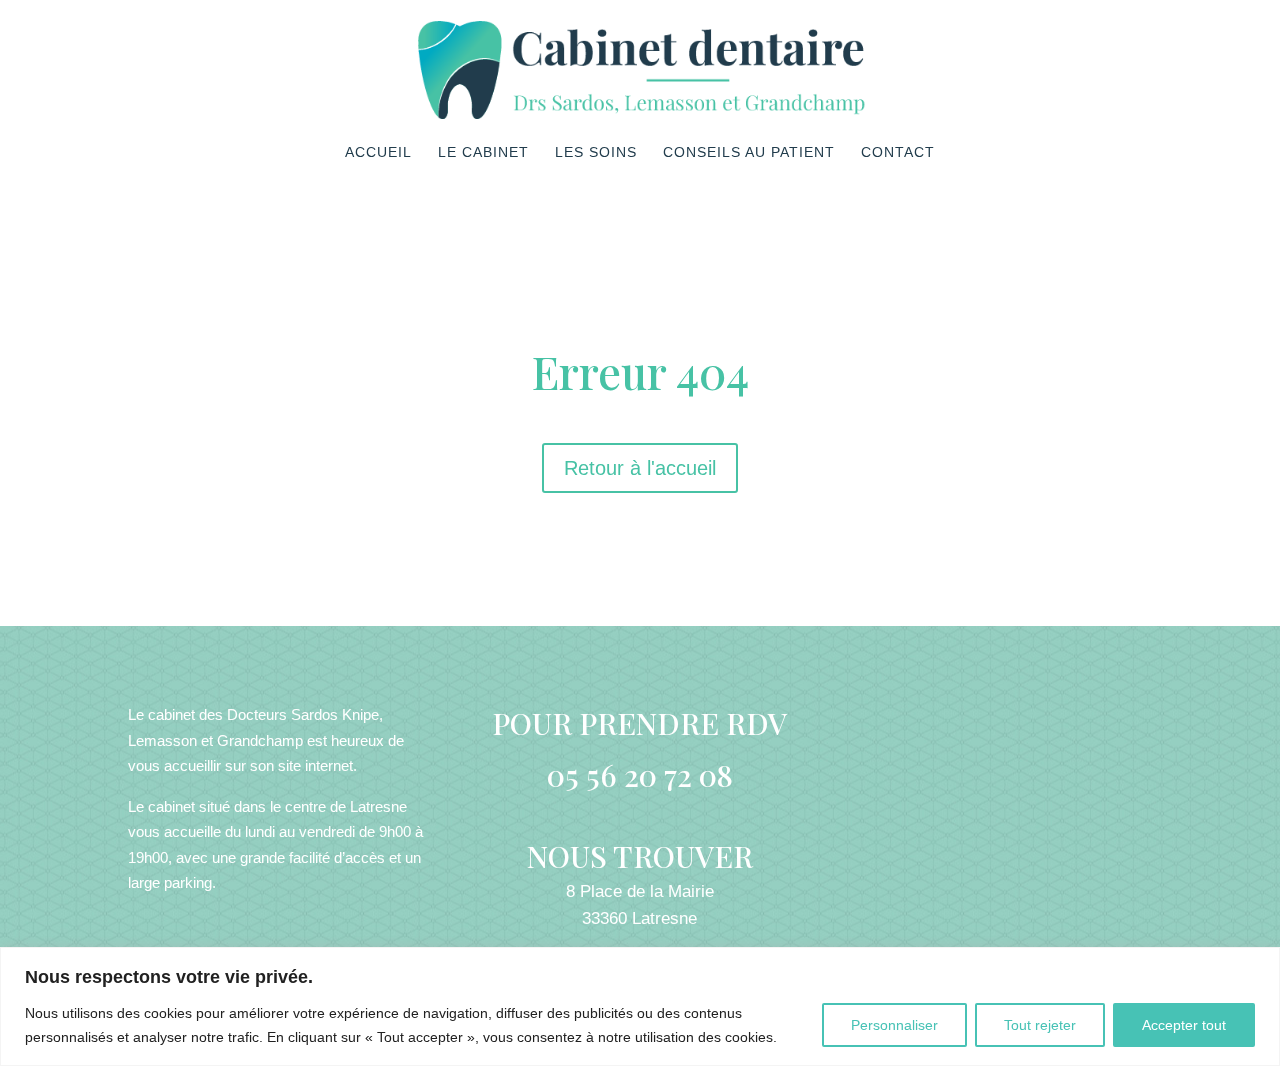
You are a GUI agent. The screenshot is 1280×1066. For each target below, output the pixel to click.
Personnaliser (894, 1025)
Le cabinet (483, 152)
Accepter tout (1184, 1025)
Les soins (596, 152)
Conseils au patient (749, 152)
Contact (898, 152)
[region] (640, 1006)
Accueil (378, 152)
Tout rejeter (1040, 1025)
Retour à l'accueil (640, 468)
